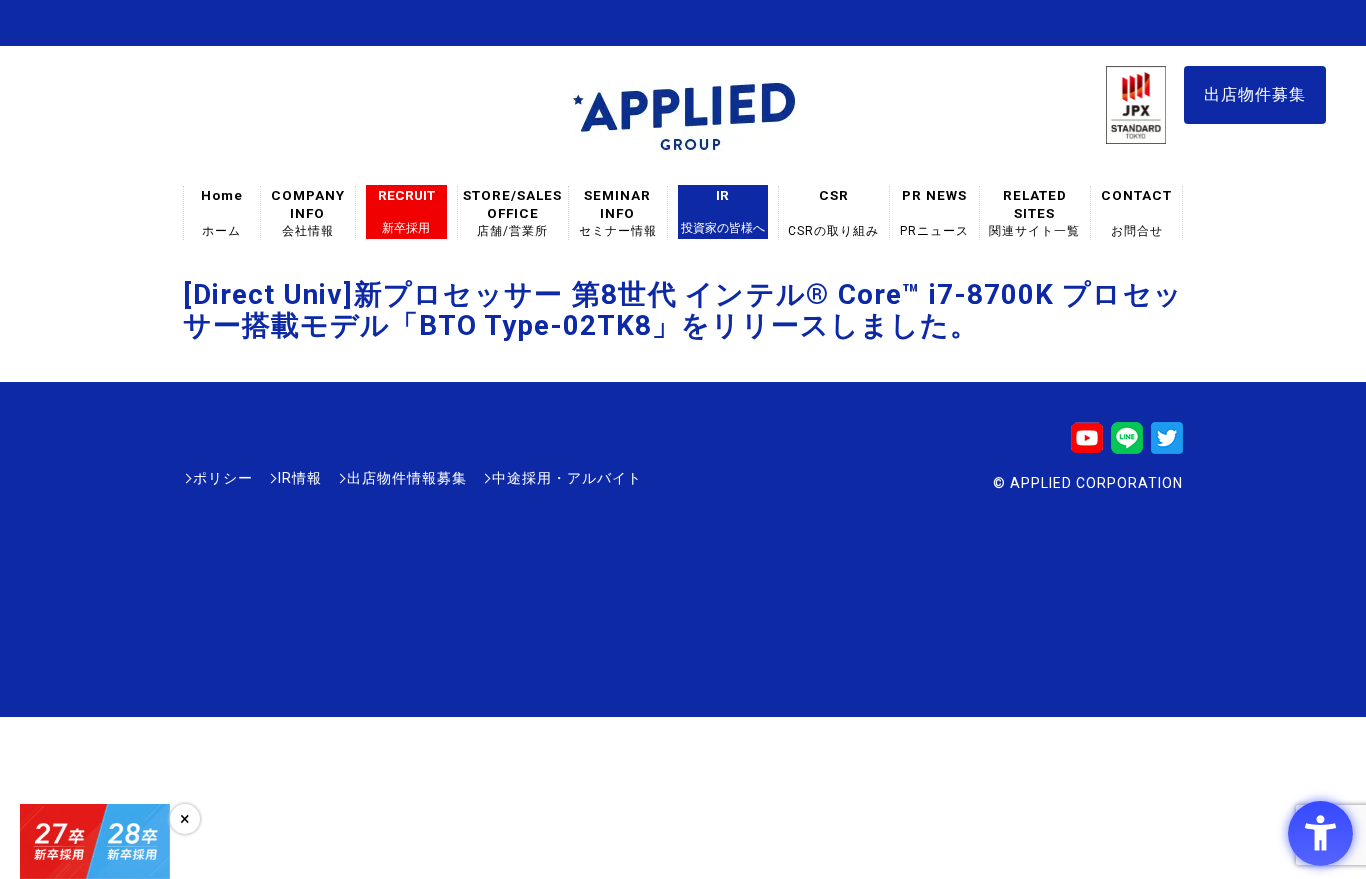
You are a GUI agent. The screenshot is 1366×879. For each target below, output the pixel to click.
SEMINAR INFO (618, 212)
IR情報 (300, 478)
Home (222, 212)
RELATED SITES (1035, 212)
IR (723, 211)
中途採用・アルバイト (567, 478)
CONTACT (1136, 212)
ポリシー (223, 478)
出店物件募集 (1255, 94)
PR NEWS (934, 212)
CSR (834, 212)
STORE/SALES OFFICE (513, 212)
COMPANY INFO (308, 212)
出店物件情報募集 (407, 478)
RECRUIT (406, 211)
